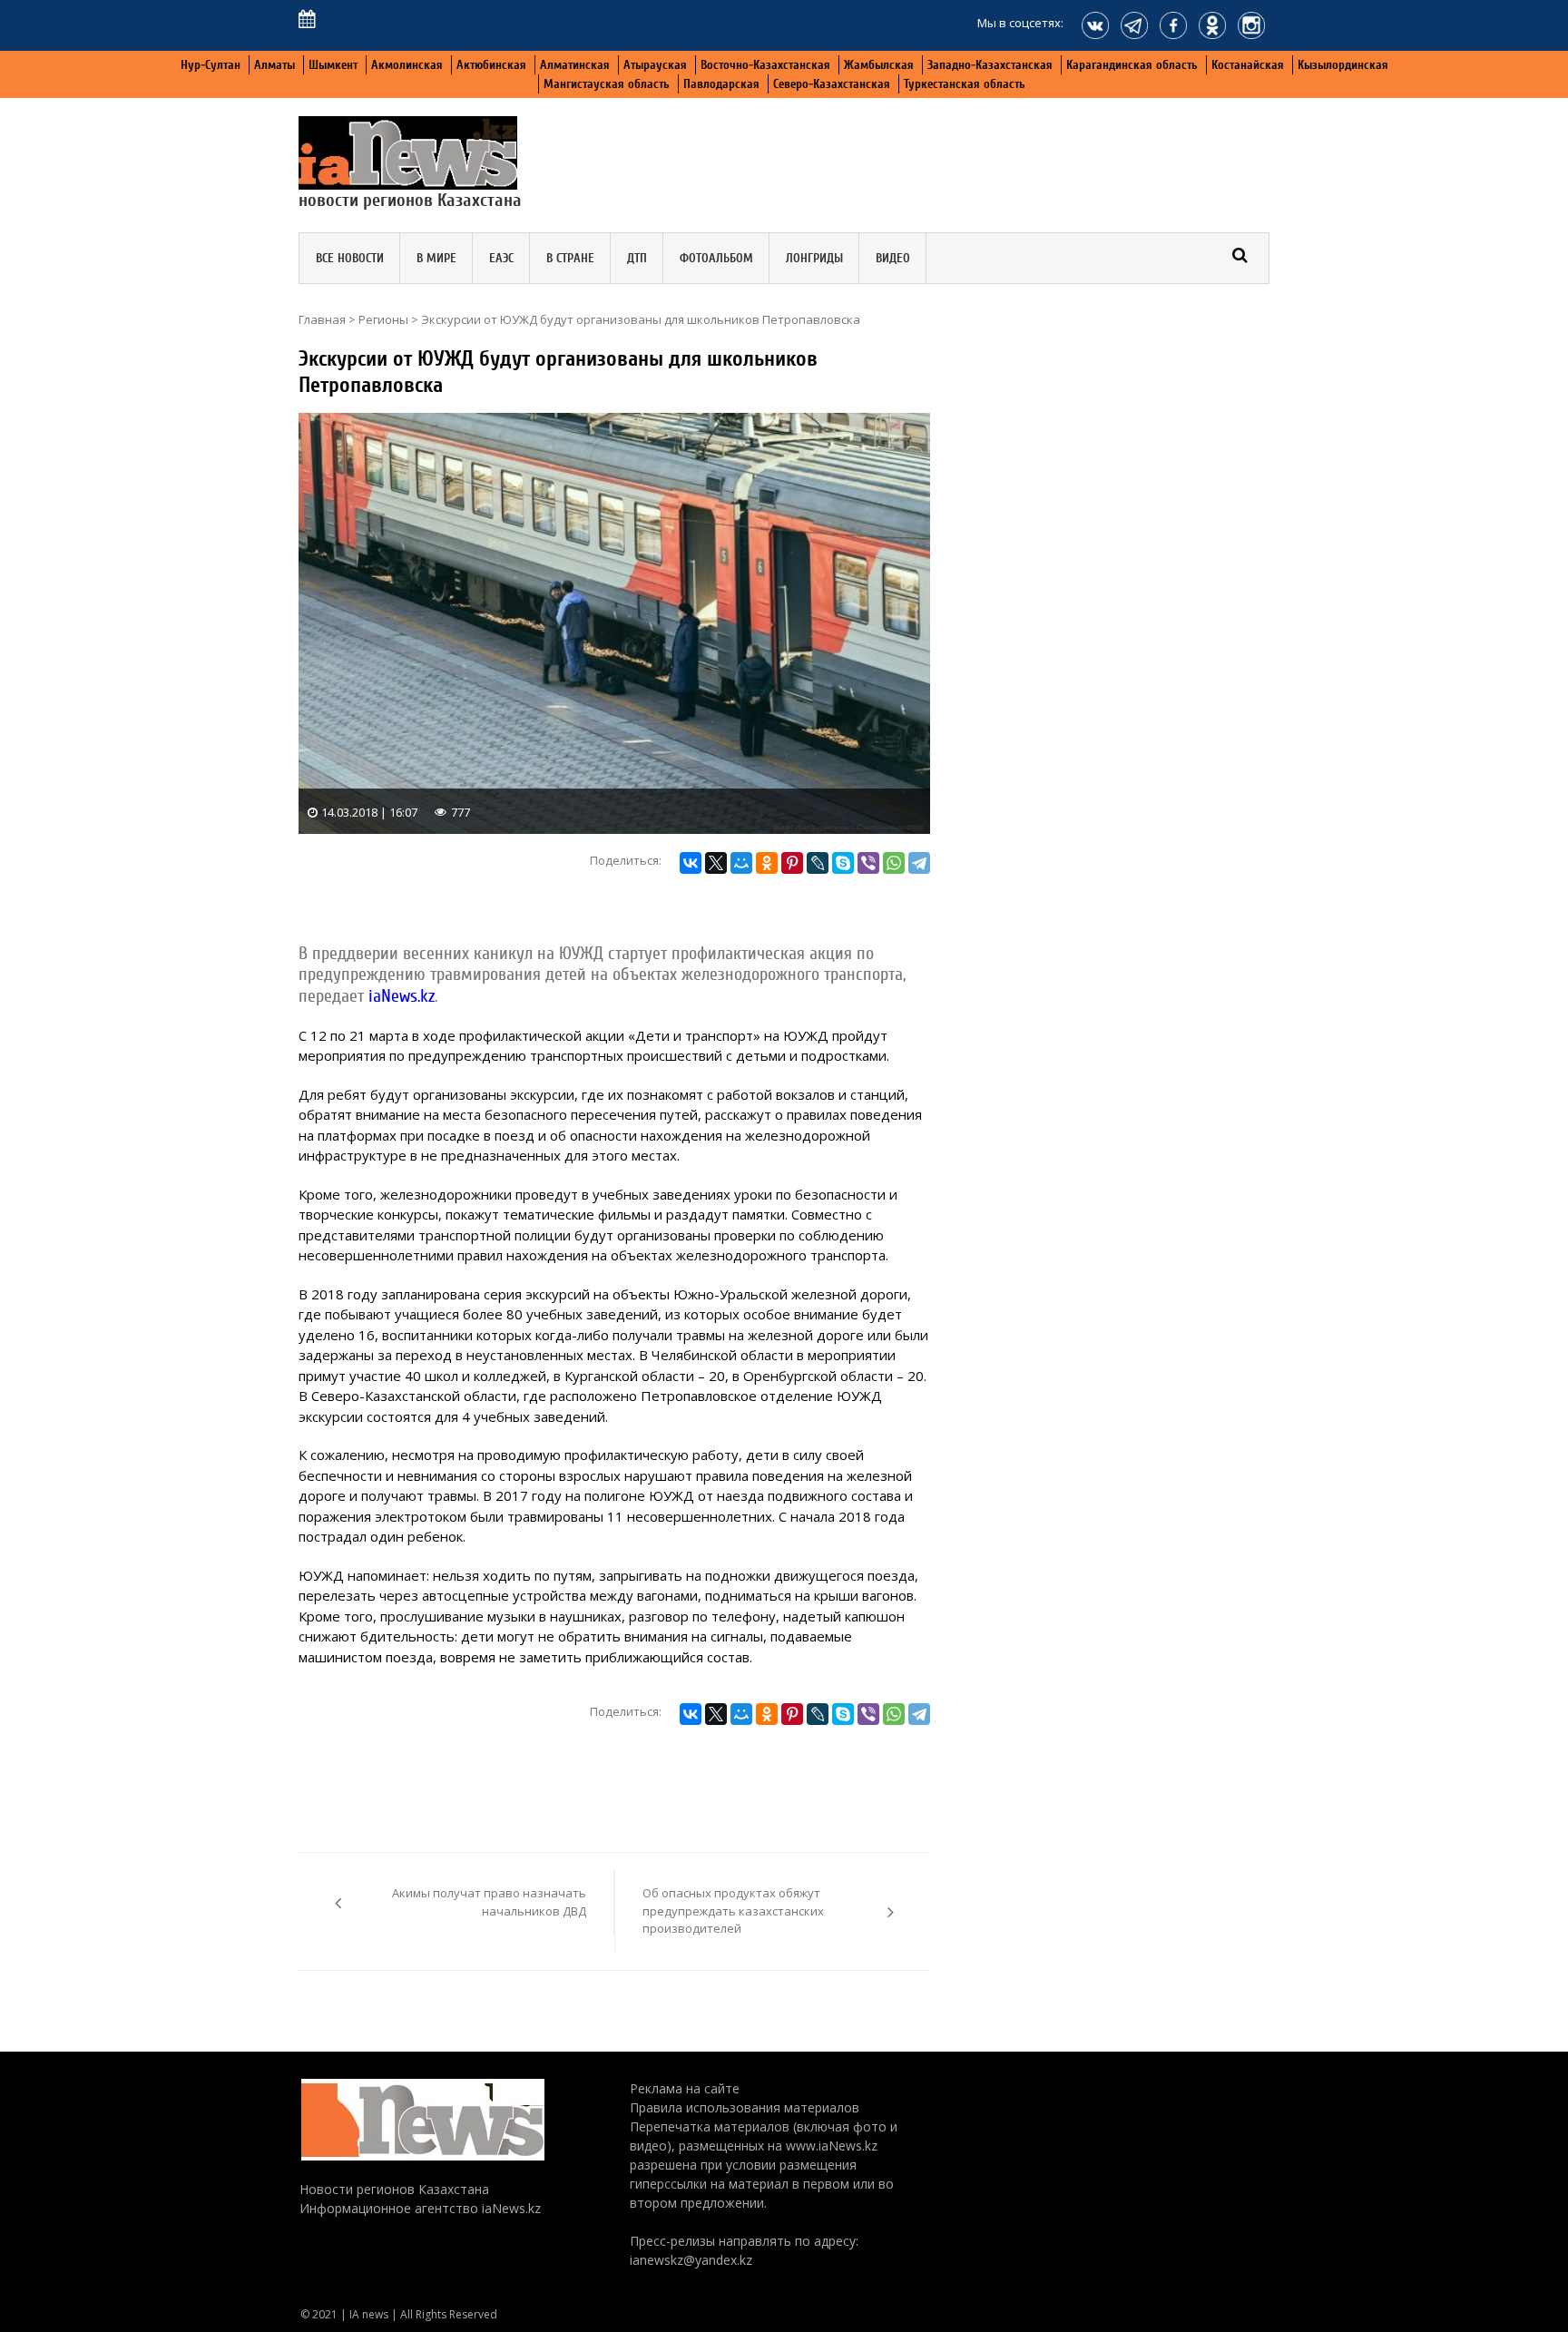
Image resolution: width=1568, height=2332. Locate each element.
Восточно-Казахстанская (765, 65)
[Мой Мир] (741, 863)
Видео (893, 258)
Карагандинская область (1132, 65)
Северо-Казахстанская (832, 84)
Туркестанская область (965, 84)
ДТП (637, 258)
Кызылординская (1343, 65)
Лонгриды (814, 258)
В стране (570, 258)
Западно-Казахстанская (990, 65)
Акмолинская (407, 65)
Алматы (274, 65)
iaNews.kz (399, 996)
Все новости (350, 258)
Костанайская (1248, 65)
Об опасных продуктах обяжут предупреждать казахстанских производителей (733, 1911)
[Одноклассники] (767, 863)
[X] (716, 863)
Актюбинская (491, 65)
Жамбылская (879, 65)
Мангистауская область (607, 84)
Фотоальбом (716, 258)
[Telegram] (919, 863)
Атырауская (655, 65)
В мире (436, 258)
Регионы (383, 319)
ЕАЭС (501, 258)
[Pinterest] (792, 863)
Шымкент (333, 65)
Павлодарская (721, 84)
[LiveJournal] (818, 863)
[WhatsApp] (894, 863)
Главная (322, 319)
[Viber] (868, 863)
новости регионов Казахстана (410, 200)
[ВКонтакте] (691, 863)
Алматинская (575, 65)
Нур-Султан (211, 65)
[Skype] (843, 863)
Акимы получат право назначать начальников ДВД (489, 1902)
